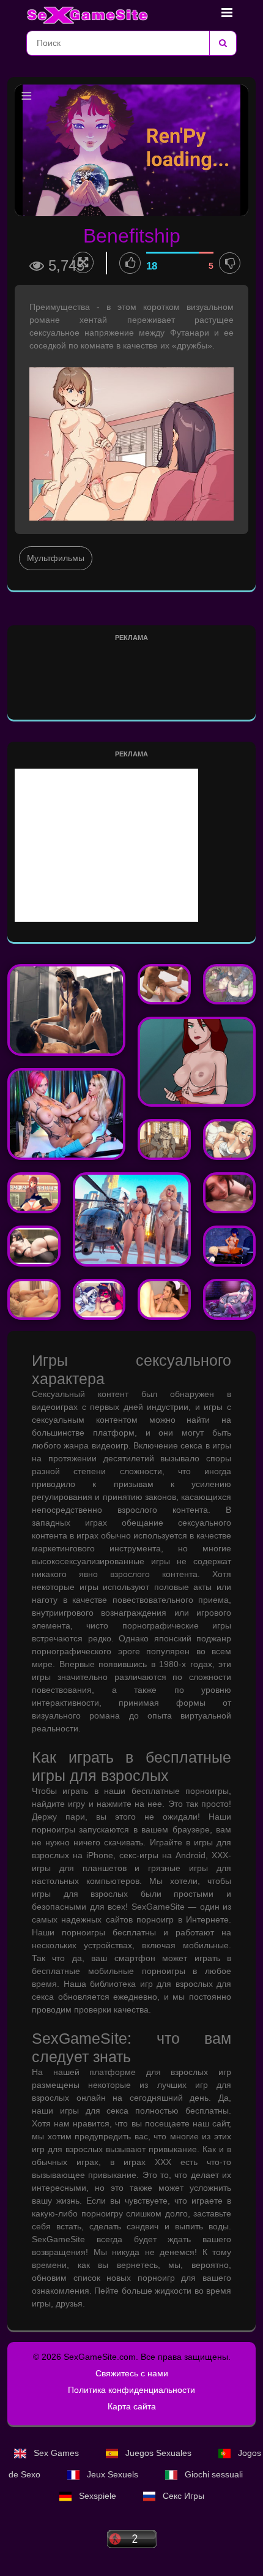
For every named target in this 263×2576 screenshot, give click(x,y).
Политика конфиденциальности (131, 2390)
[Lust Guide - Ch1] (164, 1299)
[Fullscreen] (83, 262)
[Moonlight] (66, 1010)
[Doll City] (132, 1219)
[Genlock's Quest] (230, 985)
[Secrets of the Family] (34, 1299)
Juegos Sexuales (158, 2453)
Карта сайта (132, 2406)
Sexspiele (98, 2496)
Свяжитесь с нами (132, 2373)
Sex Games (56, 2453)
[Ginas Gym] (34, 1246)
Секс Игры (182, 2496)
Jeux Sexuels (113, 2474)
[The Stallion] (66, 1114)
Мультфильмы (56, 558)
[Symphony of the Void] (230, 1246)
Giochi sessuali (213, 2474)
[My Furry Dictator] (99, 1299)
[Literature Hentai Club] (34, 1193)
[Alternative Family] (164, 985)
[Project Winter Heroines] (197, 1062)
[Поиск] (223, 43)
